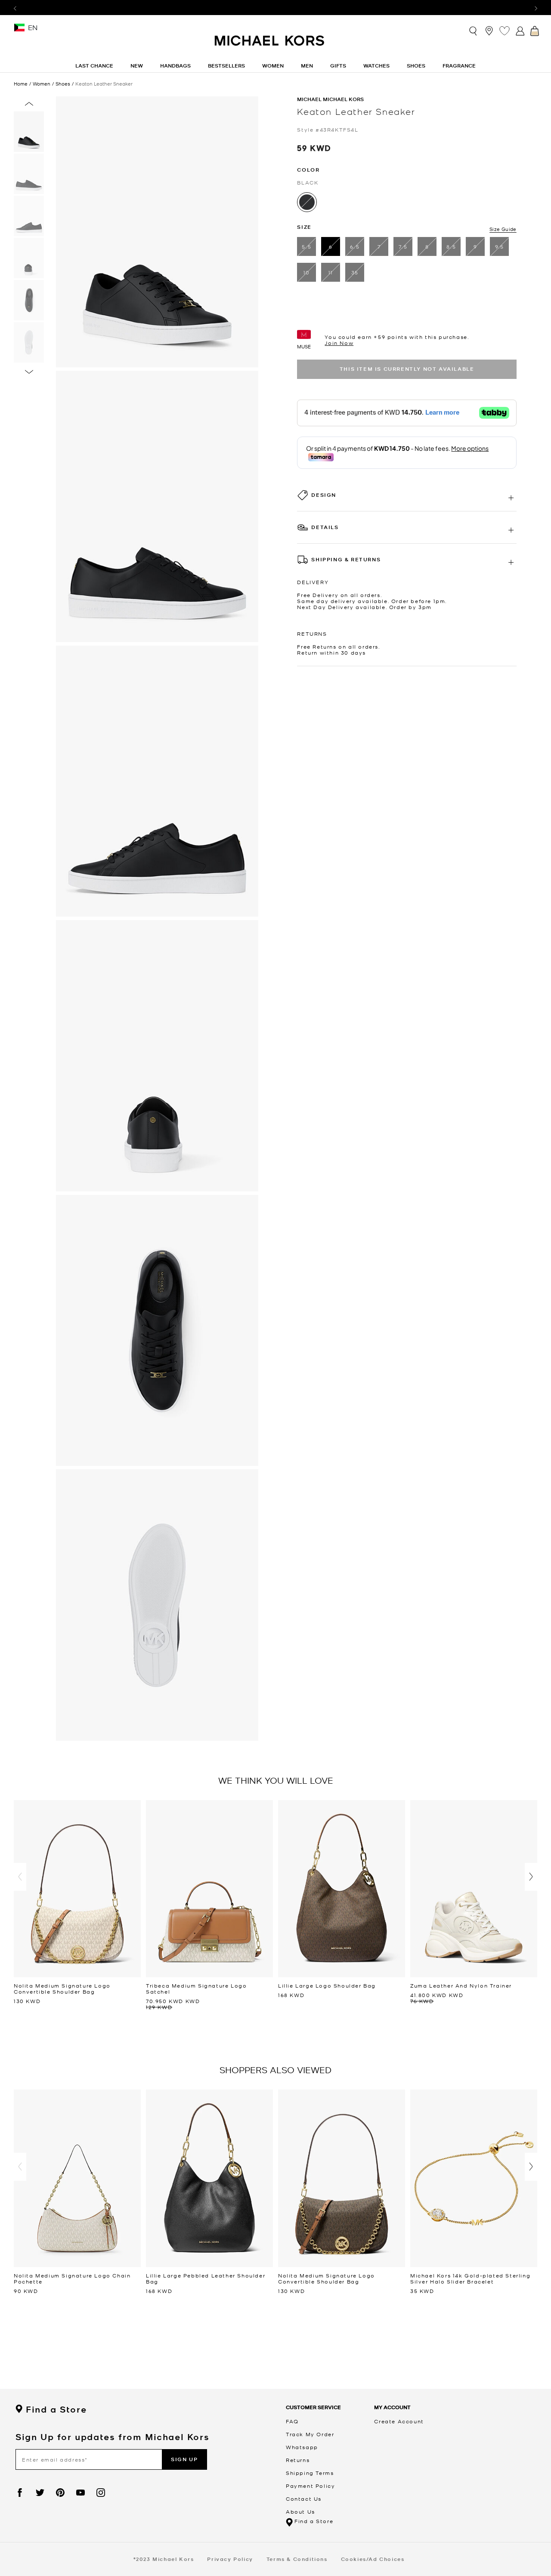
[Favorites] (505, 31)
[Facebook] (20, 2493)
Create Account (399, 2421)
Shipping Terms (310, 2473)
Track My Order (310, 2434)
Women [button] (273, 66)
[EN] (19, 30)
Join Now (339, 343)
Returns (298, 2460)
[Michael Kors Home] (270, 45)
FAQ (292, 2421)
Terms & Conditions (297, 2559)
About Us (300, 2511)
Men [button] (307, 66)
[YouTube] (80, 2493)
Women (42, 84)
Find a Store (56, 2410)
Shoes (63, 84)
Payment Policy (310, 2486)
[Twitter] (40, 2493)
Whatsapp (302, 2447)
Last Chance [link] (94, 66)
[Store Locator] (489, 31)
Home (21, 83)
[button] (20, 1877)
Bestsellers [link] (226, 66)
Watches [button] (376, 66)
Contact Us (304, 2499)
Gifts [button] (338, 66)
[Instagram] (101, 2493)
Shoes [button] (416, 66)
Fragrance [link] (459, 66)
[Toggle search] (474, 30)
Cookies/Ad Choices (373, 2559)
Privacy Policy (230, 2559)
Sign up (184, 2459)
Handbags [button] (175, 66)
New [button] (137, 66)
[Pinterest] (60, 2493)
